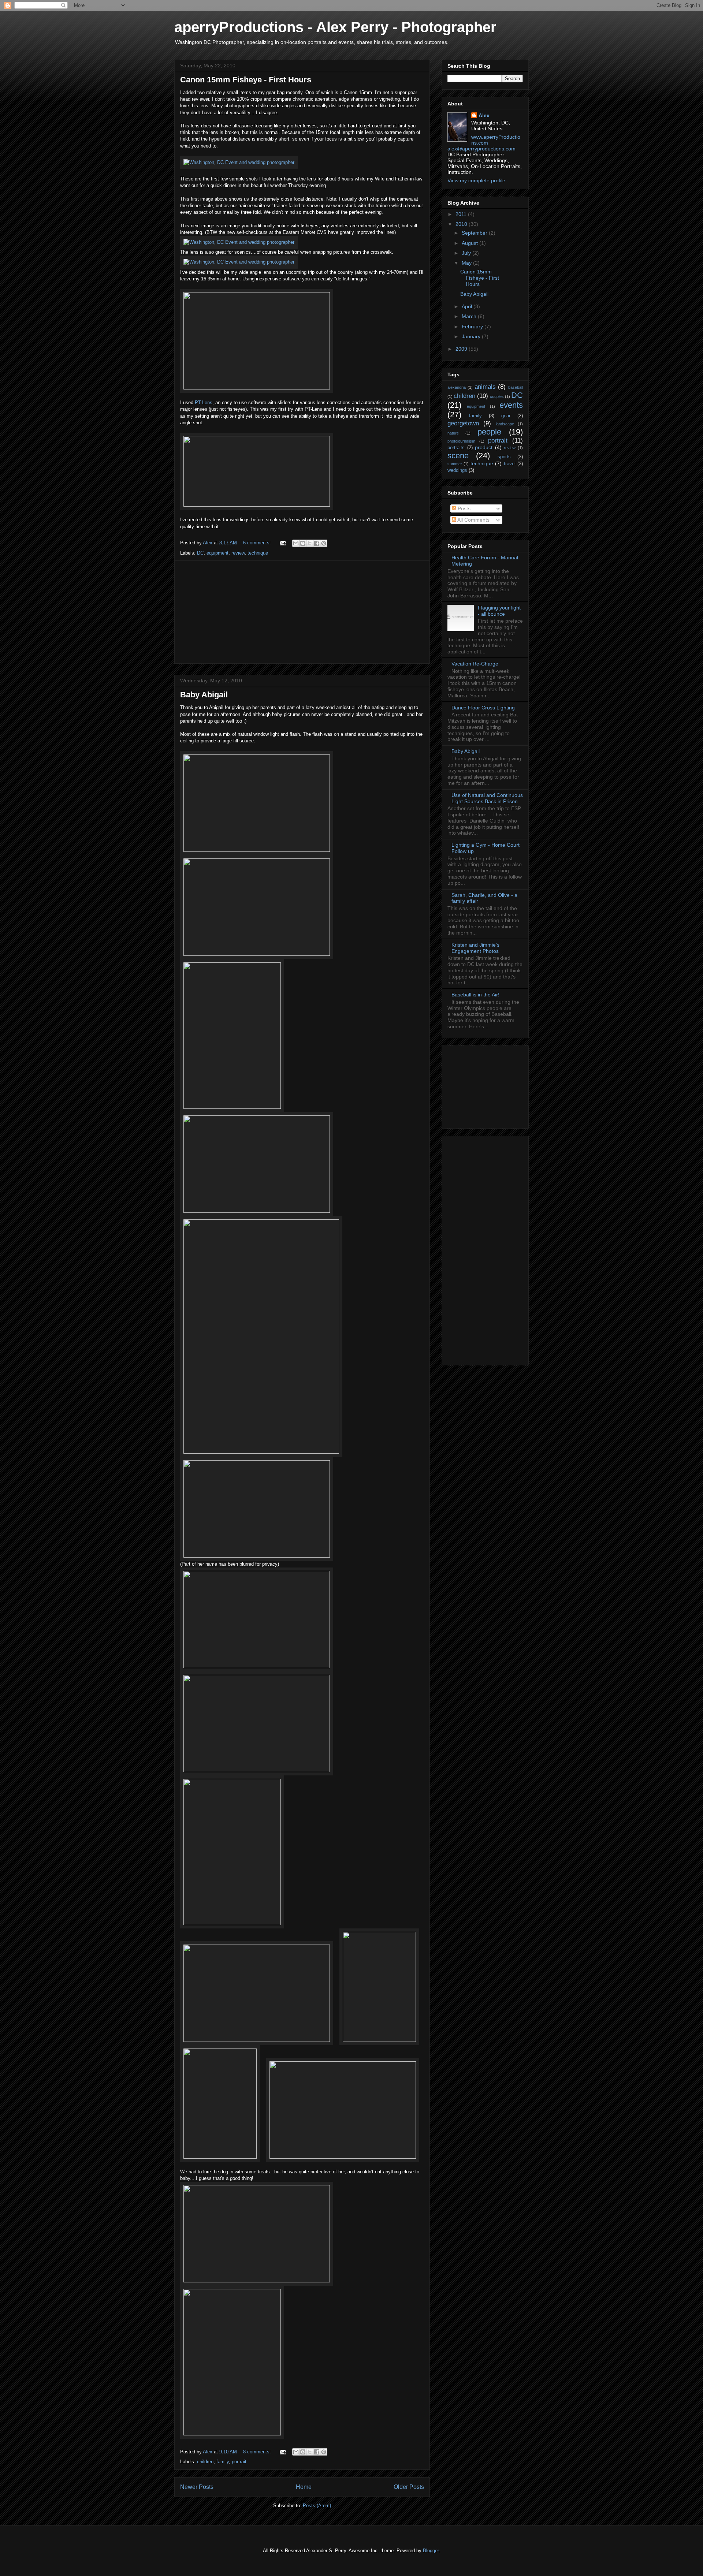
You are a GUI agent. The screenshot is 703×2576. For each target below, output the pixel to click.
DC (200, 553)
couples (497, 396)
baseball (516, 387)
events (511, 405)
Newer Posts (197, 2487)
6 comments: (258, 543)
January (472, 336)
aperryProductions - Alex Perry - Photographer (335, 27)
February (473, 327)
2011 (462, 214)
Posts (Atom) (317, 2506)
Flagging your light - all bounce (499, 611)
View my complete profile (476, 180)
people (489, 432)
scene (458, 456)
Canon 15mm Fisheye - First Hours (246, 80)
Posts (463, 508)
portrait (239, 2462)
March (470, 316)
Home (304, 2487)
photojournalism (461, 441)
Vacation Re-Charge (475, 664)
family (223, 2462)
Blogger (431, 2551)
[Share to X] (310, 543)
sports (504, 457)
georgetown (463, 423)
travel (510, 464)
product (484, 447)
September (475, 233)
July (467, 253)
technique (258, 553)
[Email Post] (282, 543)
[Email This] (296, 543)
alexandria (457, 387)
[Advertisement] (302, 612)
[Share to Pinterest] (324, 543)
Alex (484, 115)
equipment (217, 553)
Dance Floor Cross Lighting (483, 708)
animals (485, 387)
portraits (456, 448)
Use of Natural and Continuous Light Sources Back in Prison (487, 798)
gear (506, 416)
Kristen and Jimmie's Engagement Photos (475, 948)
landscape (505, 424)
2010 (462, 224)
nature (453, 433)
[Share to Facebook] (317, 543)
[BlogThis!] (303, 543)
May (467, 263)
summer (455, 464)
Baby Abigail (204, 695)
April (468, 306)
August (470, 243)
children (205, 2462)
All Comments (473, 520)
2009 (462, 349)
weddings (457, 470)
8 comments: (258, 2452)
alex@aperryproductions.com (481, 149)
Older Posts (409, 2487)
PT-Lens (204, 402)
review (238, 553)
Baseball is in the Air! (475, 995)
